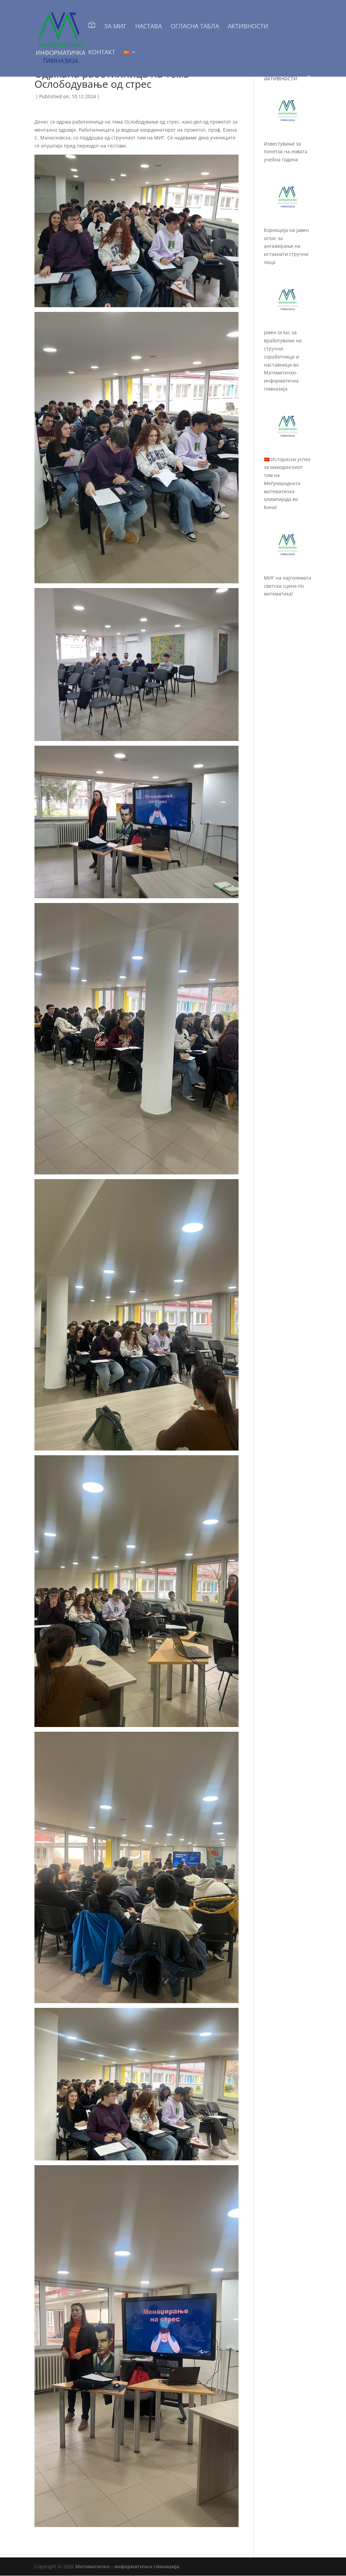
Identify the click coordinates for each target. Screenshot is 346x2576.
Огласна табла (195, 27)
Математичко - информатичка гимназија (127, 2566)
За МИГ (115, 27)
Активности (248, 27)
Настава (149, 27)
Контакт (102, 53)
